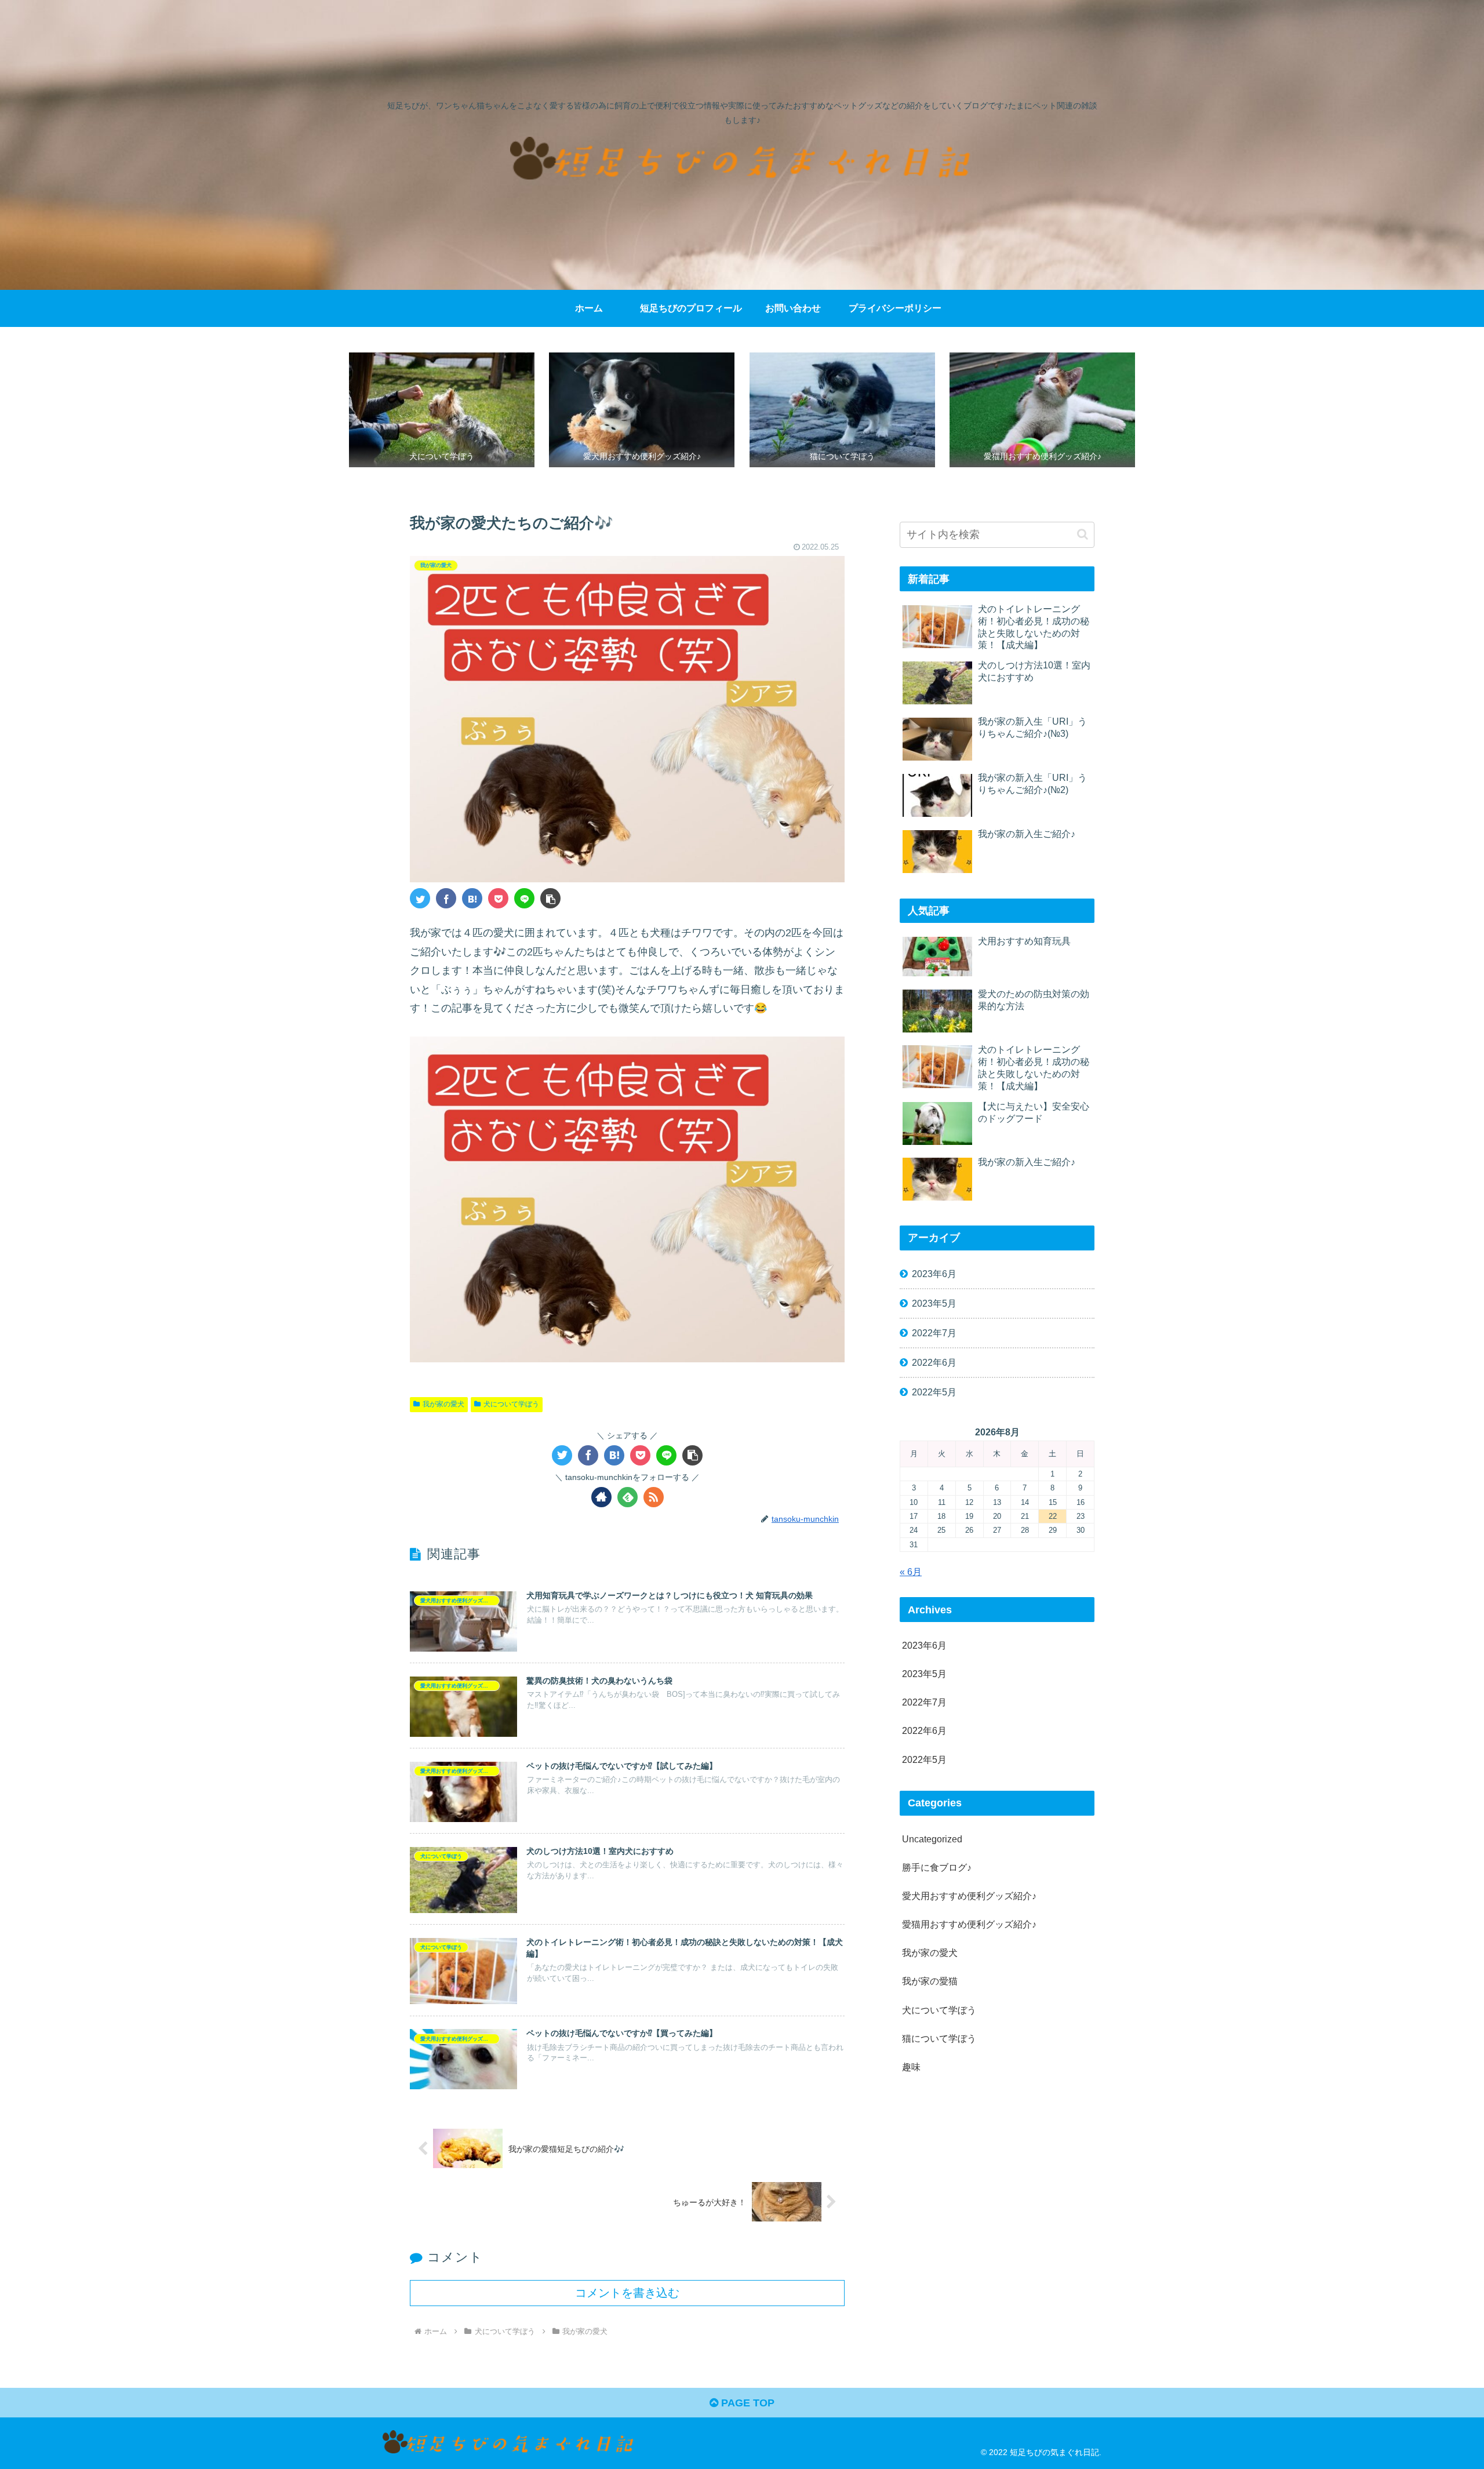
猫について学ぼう (939, 2038)
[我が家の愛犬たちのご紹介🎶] (472, 898)
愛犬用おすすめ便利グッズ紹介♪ (969, 1896)
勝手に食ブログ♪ (937, 1867)
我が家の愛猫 (930, 1981)
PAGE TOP (746, 2403)
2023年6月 (934, 1274)
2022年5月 (934, 1392)
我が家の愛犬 (443, 1404)
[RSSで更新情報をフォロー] (654, 1497)
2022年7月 (934, 1333)
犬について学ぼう (511, 1404)
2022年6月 (934, 1362)
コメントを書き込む (627, 2293)
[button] (550, 898)
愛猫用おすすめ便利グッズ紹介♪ (969, 1924)
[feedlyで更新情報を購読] (628, 1497)
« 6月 (911, 1572)
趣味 (911, 2067)
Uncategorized (932, 1839)
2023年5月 (934, 1303)
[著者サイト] (601, 1497)
